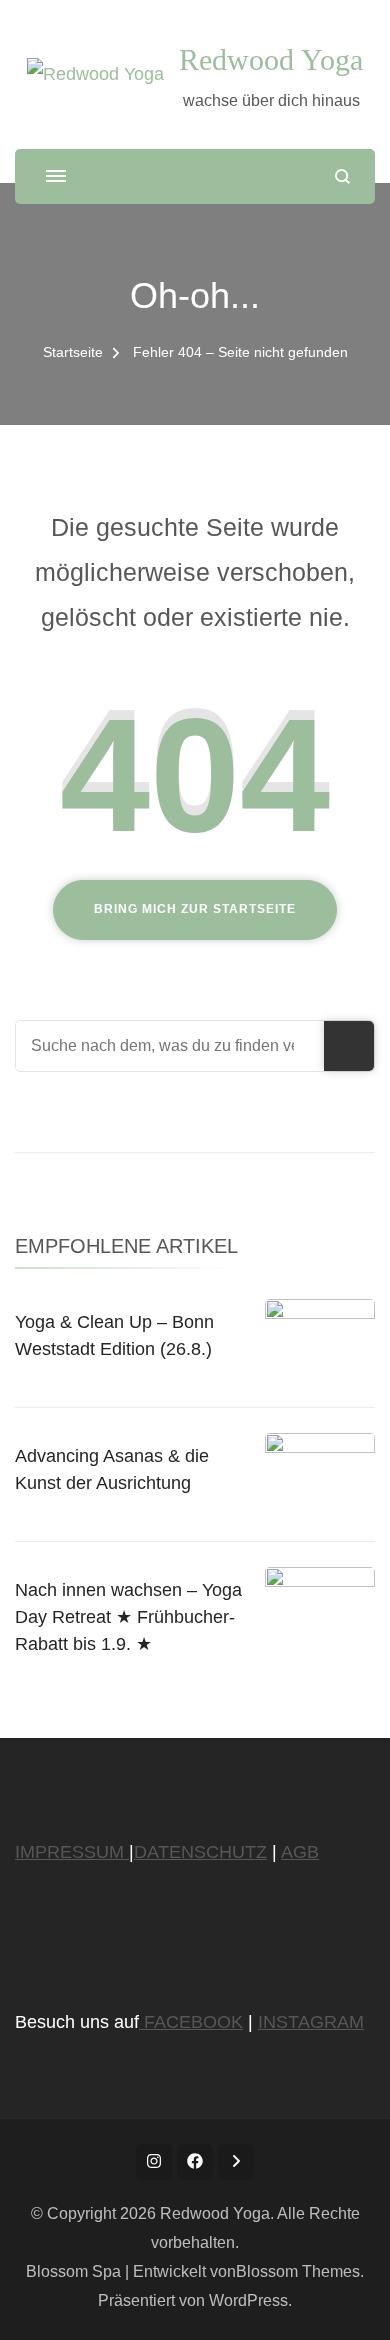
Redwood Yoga (271, 59)
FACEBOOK (191, 2022)
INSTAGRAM (311, 2022)
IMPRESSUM (72, 1852)
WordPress (248, 2300)
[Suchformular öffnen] (342, 176)
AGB (300, 1852)
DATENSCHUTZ (200, 1852)
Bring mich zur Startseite (195, 909)
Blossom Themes (298, 2271)
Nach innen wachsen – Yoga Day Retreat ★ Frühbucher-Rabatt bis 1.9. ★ (128, 1617)
